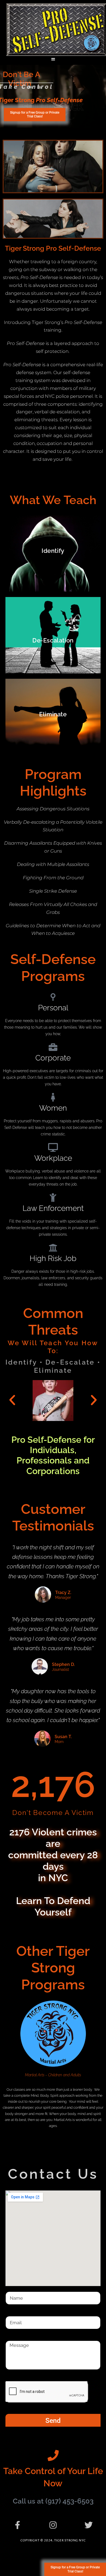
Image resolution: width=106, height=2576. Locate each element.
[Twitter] (89, 2525)
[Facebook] (17, 2525)
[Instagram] (53, 2525)
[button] (53, 59)
